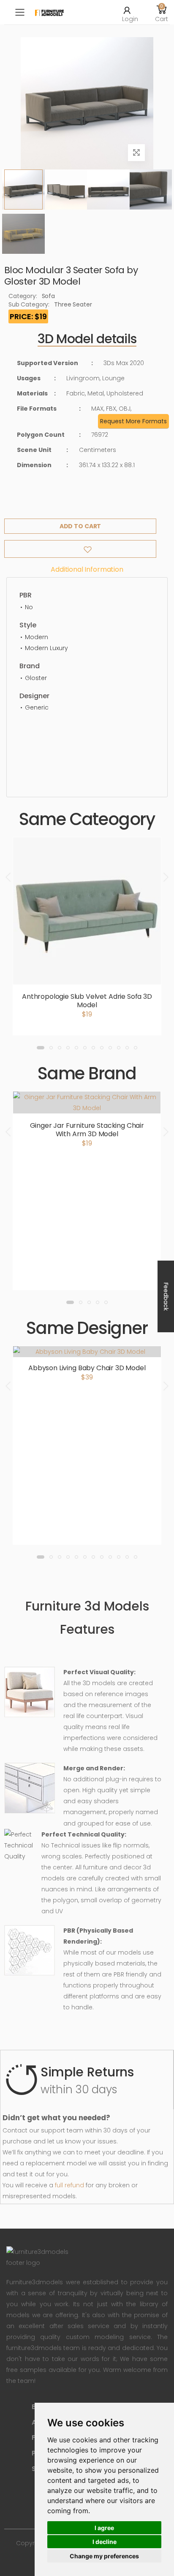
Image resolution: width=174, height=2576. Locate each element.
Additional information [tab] (87, 569)
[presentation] (9, 877)
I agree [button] (104, 2528)
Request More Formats (133, 421)
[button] (162, 12)
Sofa (48, 296)
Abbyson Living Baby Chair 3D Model (87, 1368)
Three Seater (73, 304)
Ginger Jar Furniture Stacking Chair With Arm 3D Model (87, 1130)
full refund (69, 2185)
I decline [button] (105, 2542)
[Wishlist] (80, 549)
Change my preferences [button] (104, 2556)
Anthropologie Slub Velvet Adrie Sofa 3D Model (87, 1001)
